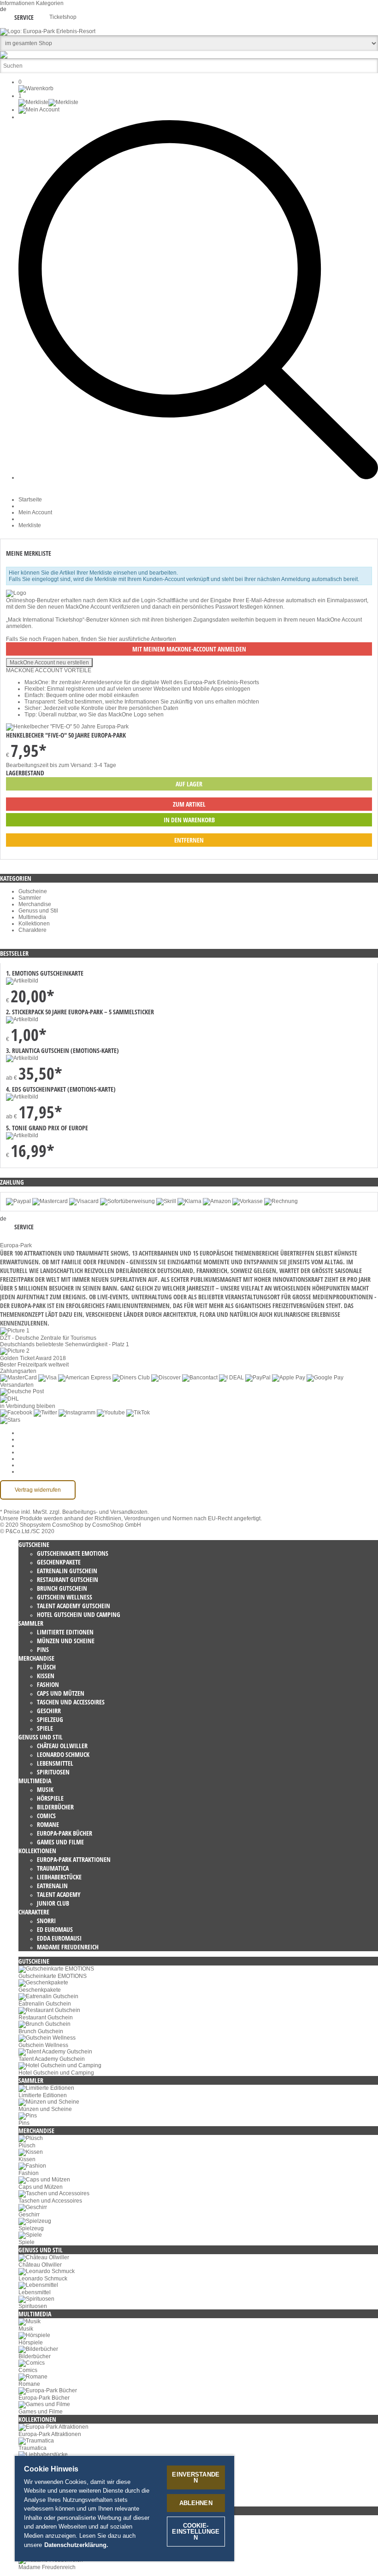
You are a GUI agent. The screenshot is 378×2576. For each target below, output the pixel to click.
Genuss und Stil (38, 911)
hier (113, 639)
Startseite (30, 500)
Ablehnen (196, 2503)
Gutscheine (33, 891)
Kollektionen (34, 924)
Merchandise (35, 904)
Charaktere (32, 930)
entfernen (189, 840)
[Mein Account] (39, 110)
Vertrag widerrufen (38, 1490)
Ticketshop (63, 17)
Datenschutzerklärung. (76, 2545)
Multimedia (32, 917)
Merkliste (30, 525)
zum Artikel (189, 804)
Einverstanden (196, 2477)
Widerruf (29, 1452)
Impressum (32, 1459)
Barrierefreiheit (37, 1471)
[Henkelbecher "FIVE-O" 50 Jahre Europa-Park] (67, 727)
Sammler (30, 898)
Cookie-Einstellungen (46, 1433)
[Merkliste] (48, 102)
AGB (24, 1439)
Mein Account (35, 512)
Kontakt (28, 1465)
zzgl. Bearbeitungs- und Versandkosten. (99, 1512)
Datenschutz (34, 1446)
